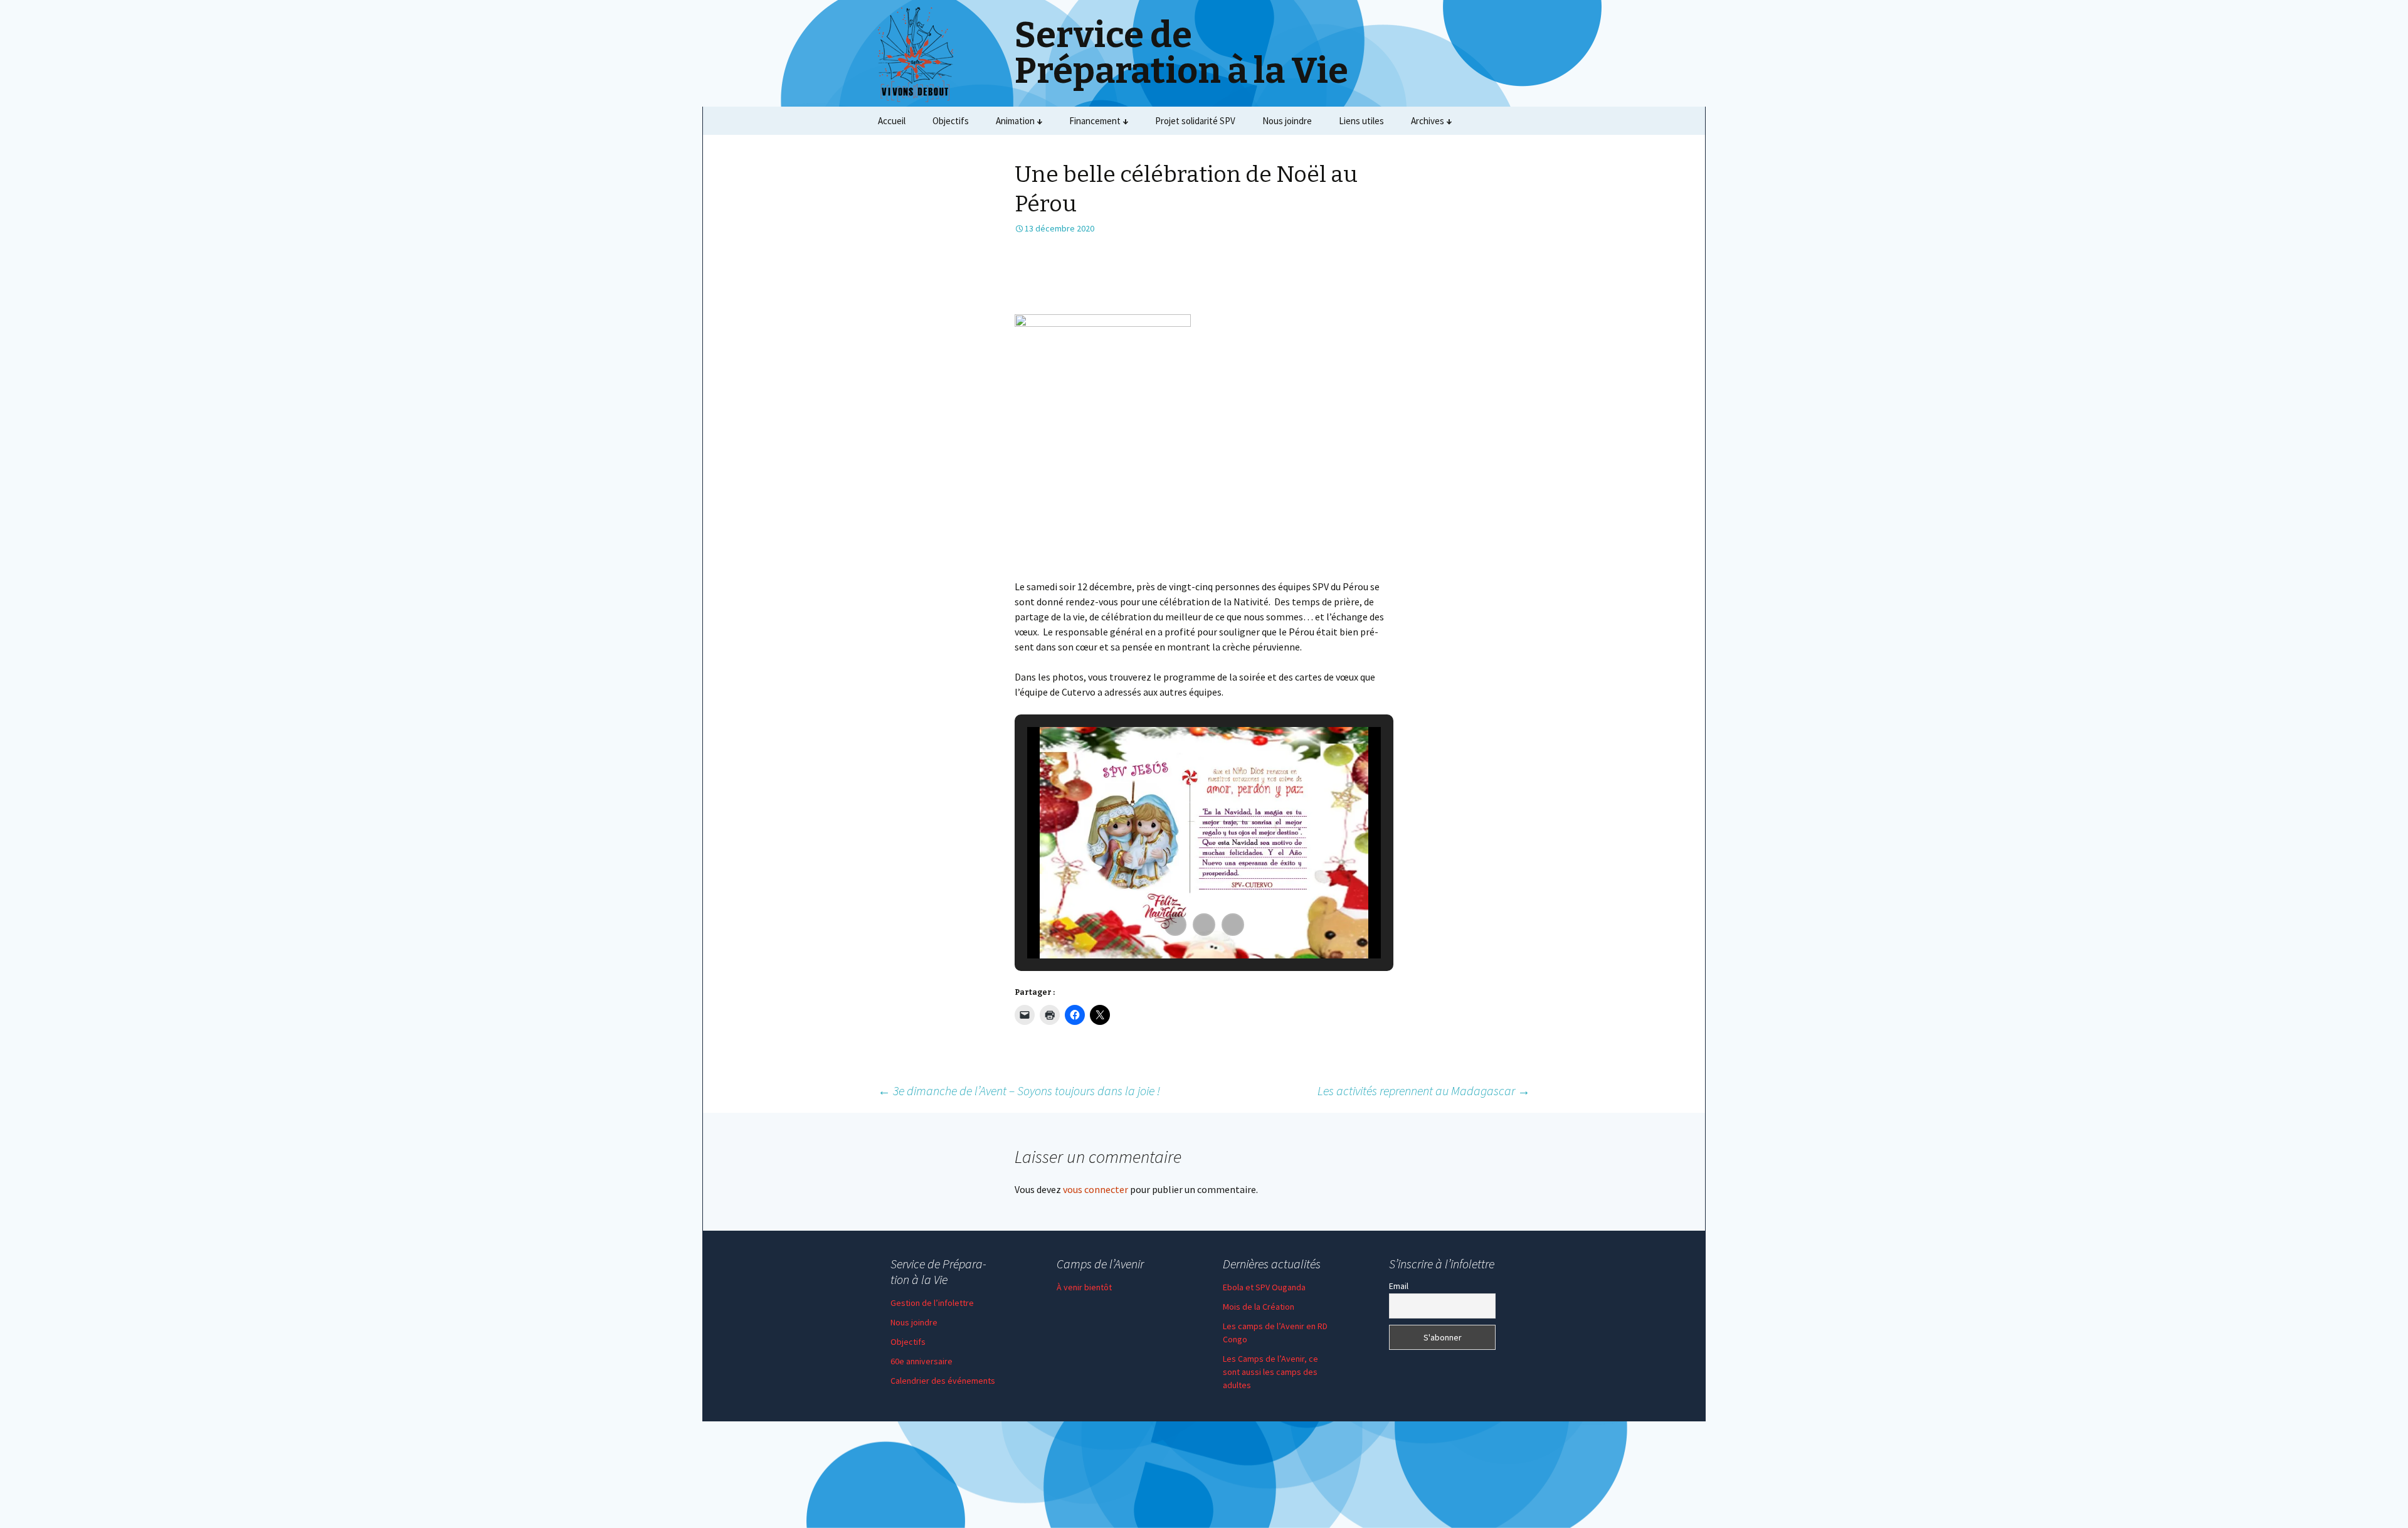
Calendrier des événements (943, 1381)
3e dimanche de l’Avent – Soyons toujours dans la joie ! (1019, 1090)
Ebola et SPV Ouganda (1264, 1287)
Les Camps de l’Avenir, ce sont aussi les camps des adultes (1270, 1372)
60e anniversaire (921, 1361)
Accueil (892, 121)
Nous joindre (1287, 121)
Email (1399, 1286)
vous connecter (1096, 1189)
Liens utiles (1361, 121)
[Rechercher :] (1519, 121)
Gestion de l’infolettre (932, 1303)
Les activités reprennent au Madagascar (1424, 1090)
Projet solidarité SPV (1195, 121)
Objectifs (951, 121)
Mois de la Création (1259, 1307)
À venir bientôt (1084, 1287)
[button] (1175, 925)
